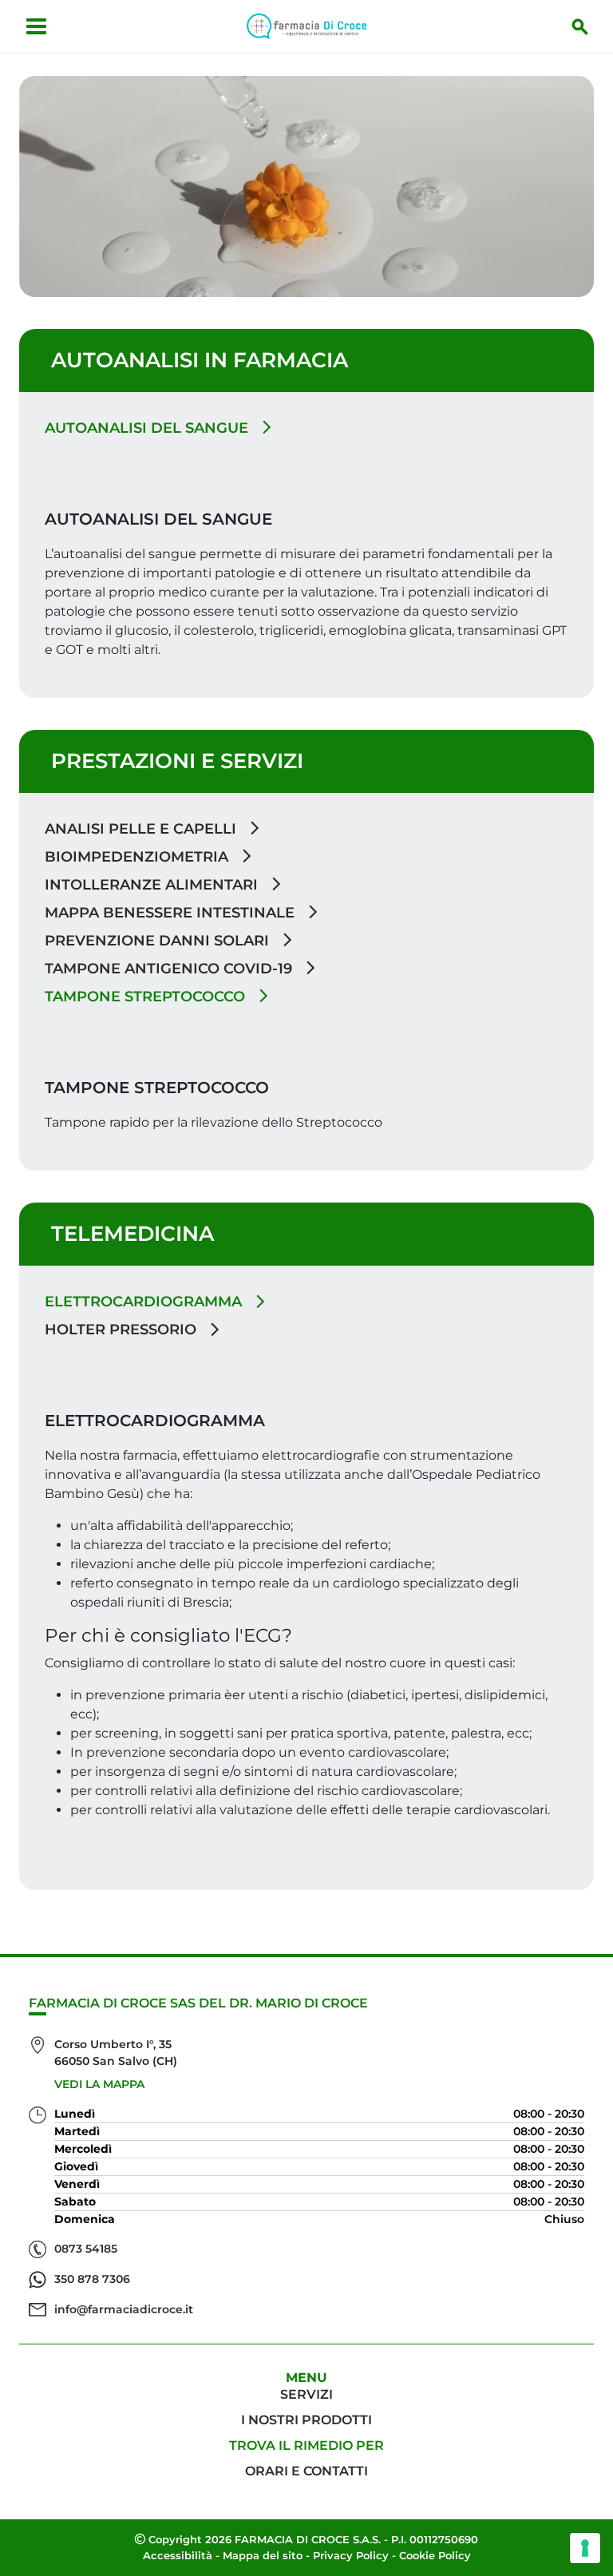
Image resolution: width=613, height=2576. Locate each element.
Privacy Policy (351, 2555)
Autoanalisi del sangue (148, 428)
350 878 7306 (92, 2279)
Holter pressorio (123, 1330)
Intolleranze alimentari (153, 885)
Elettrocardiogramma (145, 1302)
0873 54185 (86, 2249)
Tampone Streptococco (147, 997)
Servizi (306, 2394)
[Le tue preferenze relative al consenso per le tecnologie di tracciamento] (585, 2548)
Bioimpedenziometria (138, 857)
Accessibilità (178, 2555)
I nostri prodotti (306, 2420)
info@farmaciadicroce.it (124, 2309)
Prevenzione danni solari (159, 941)
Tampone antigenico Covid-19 (170, 969)
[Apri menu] (36, 26)
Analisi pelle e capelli (142, 829)
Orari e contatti (306, 2471)
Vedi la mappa (99, 2084)
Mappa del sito (263, 2555)
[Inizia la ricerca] (580, 26)
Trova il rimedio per (306, 2445)
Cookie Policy (435, 2555)
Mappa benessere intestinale (172, 913)
